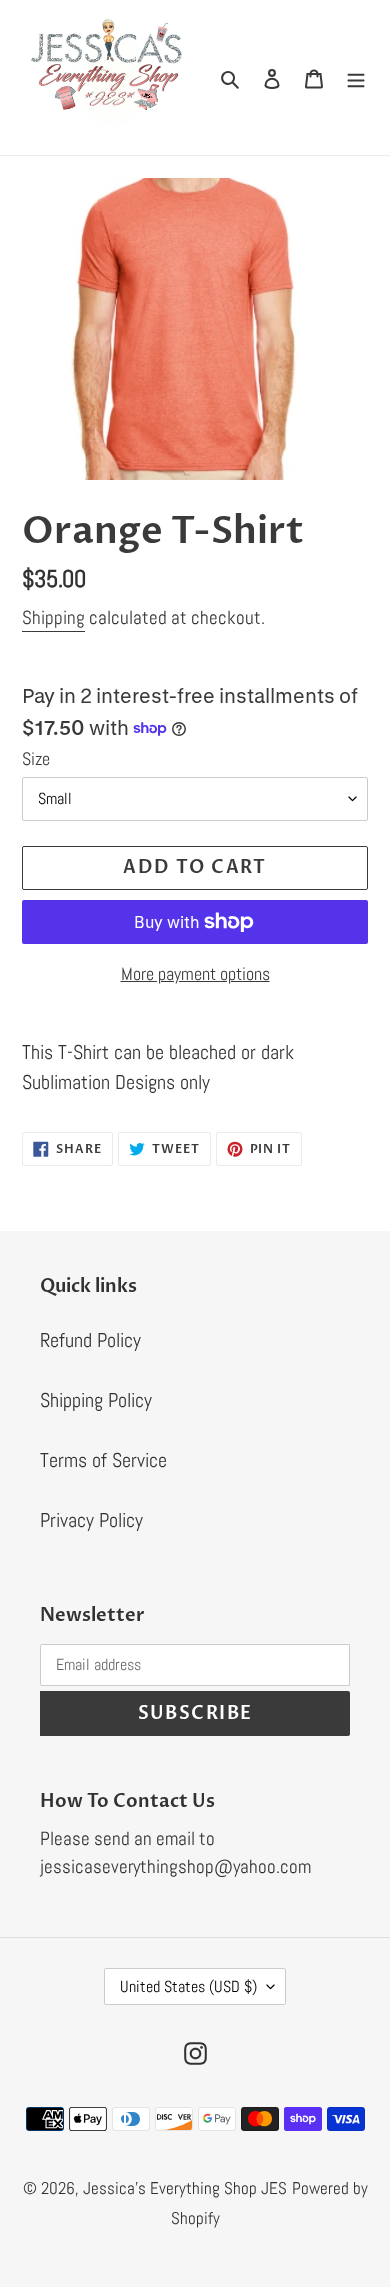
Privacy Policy (91, 1520)
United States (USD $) (188, 1986)
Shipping (53, 617)
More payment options (195, 973)
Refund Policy (90, 1340)
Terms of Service (103, 1460)
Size (36, 758)
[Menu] (356, 77)
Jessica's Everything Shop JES (185, 2188)
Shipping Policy (96, 1400)
